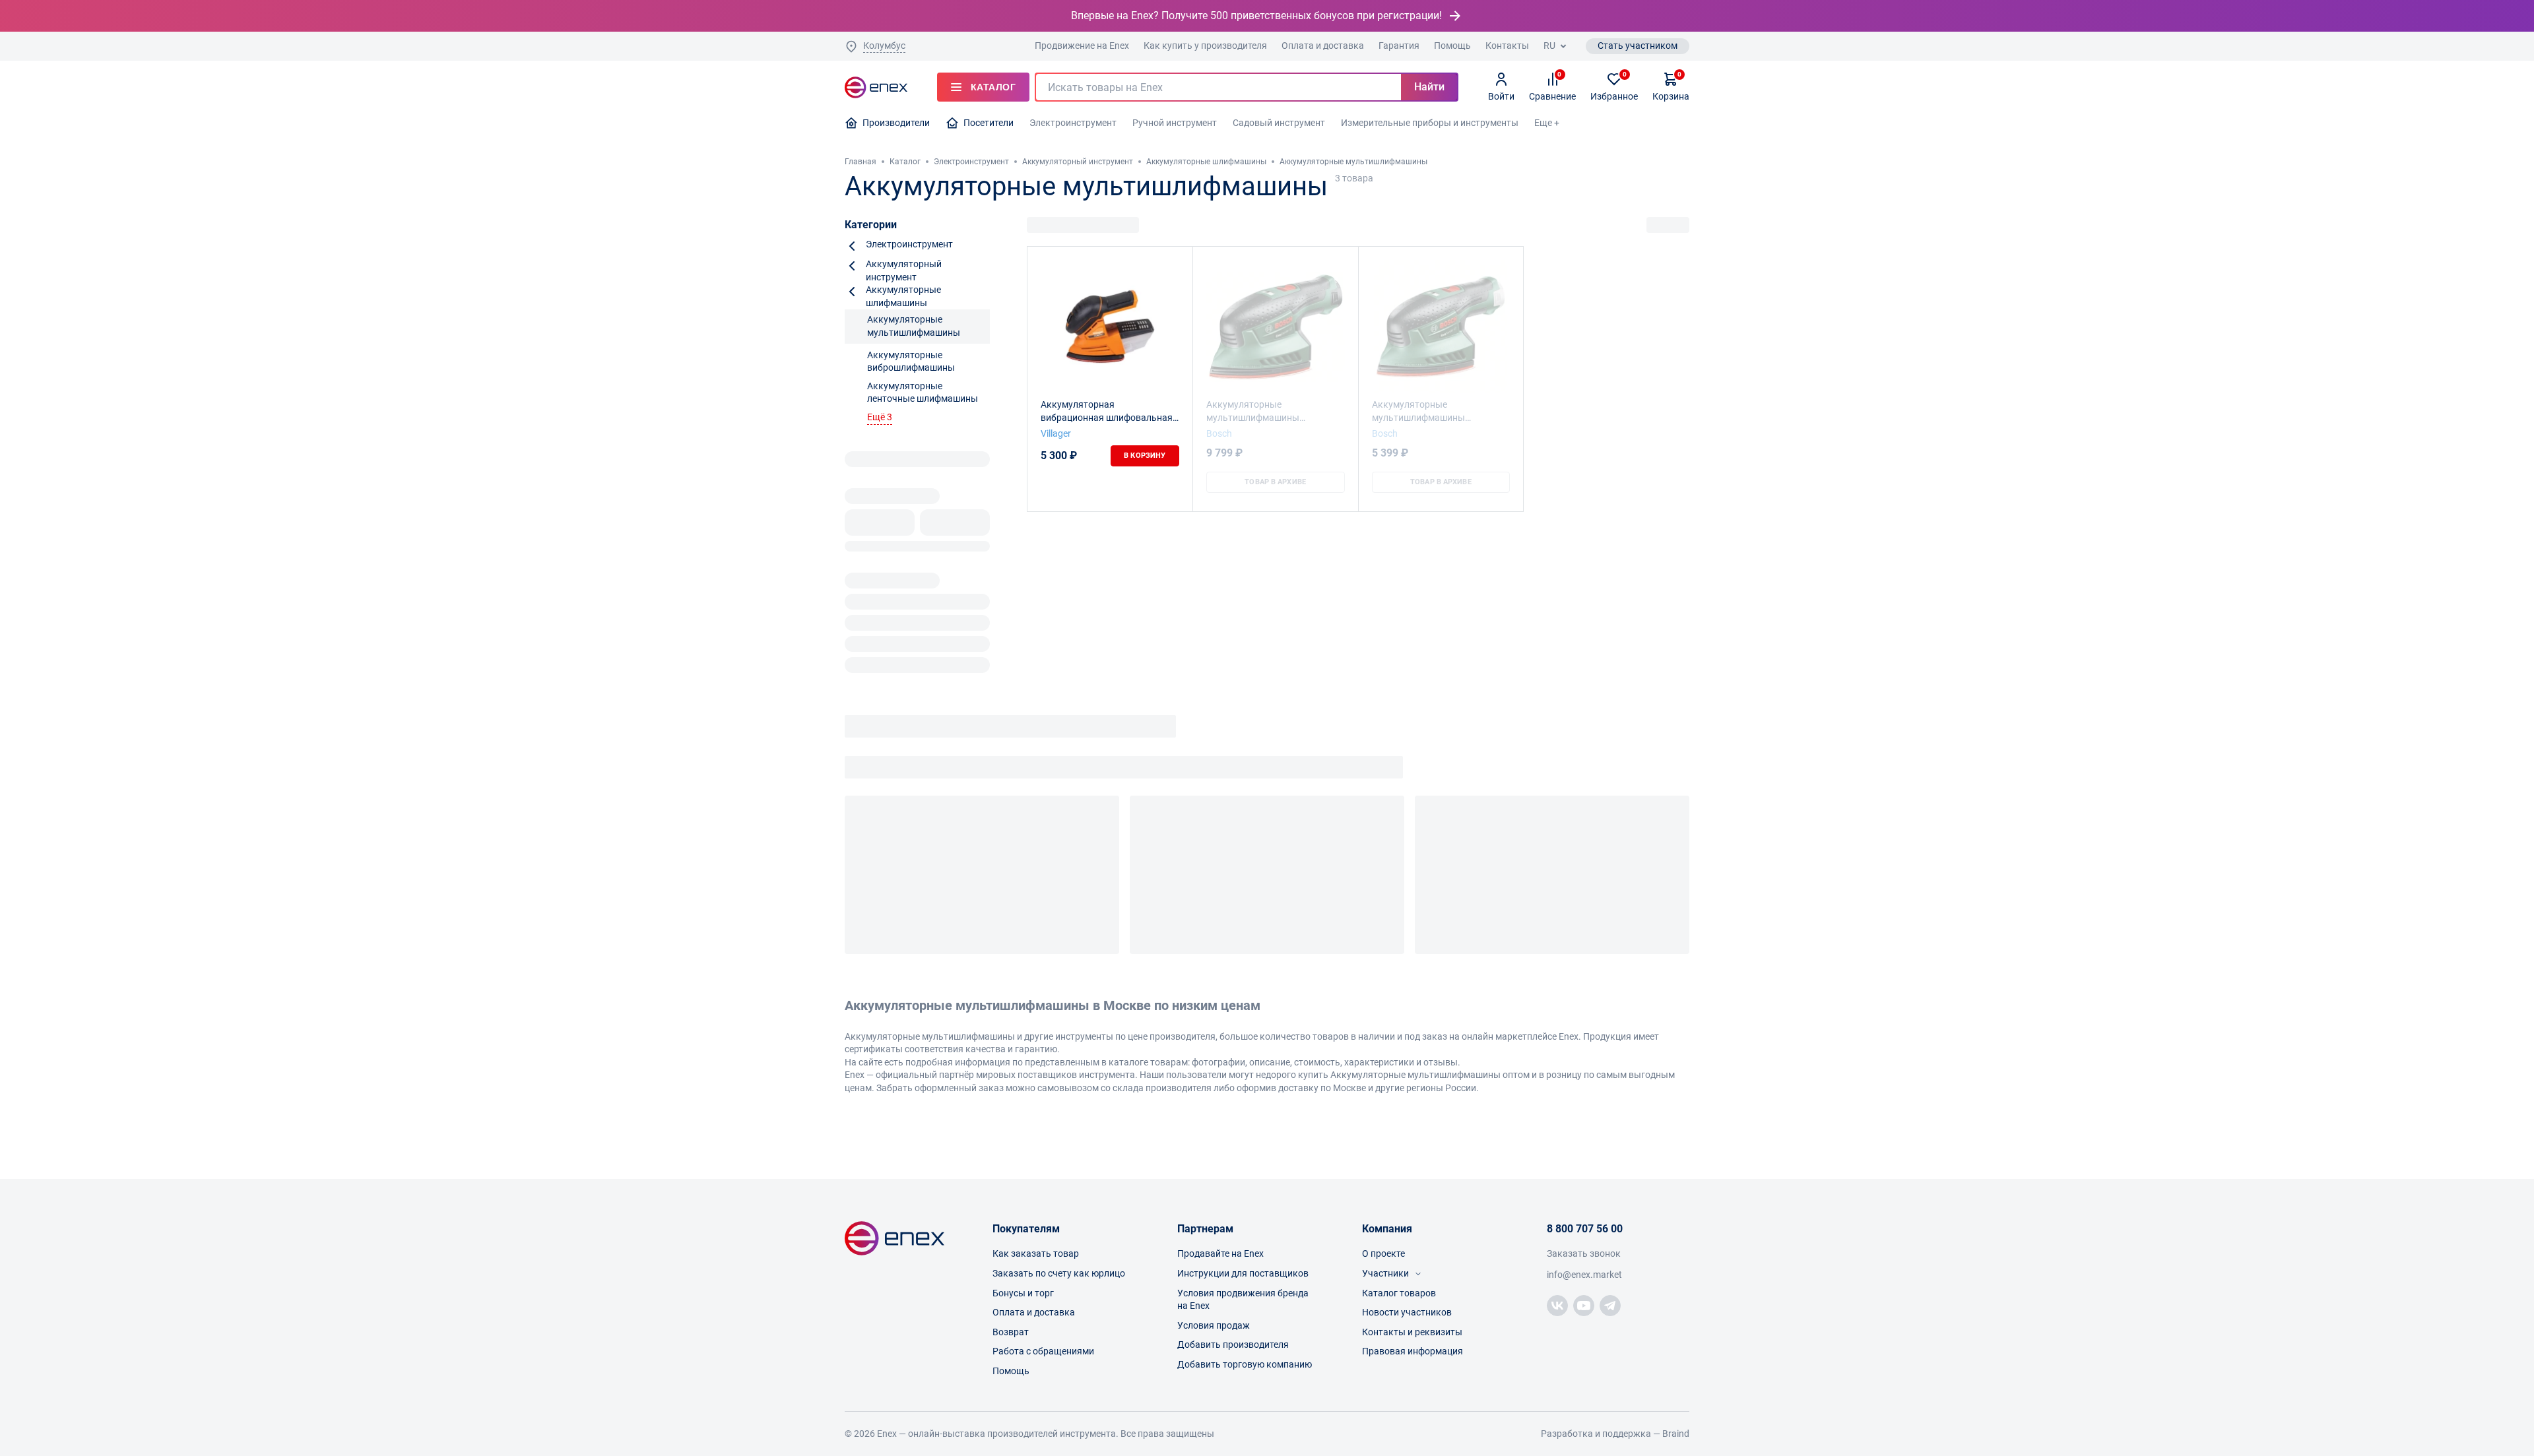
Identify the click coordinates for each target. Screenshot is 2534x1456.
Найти (1429, 87)
